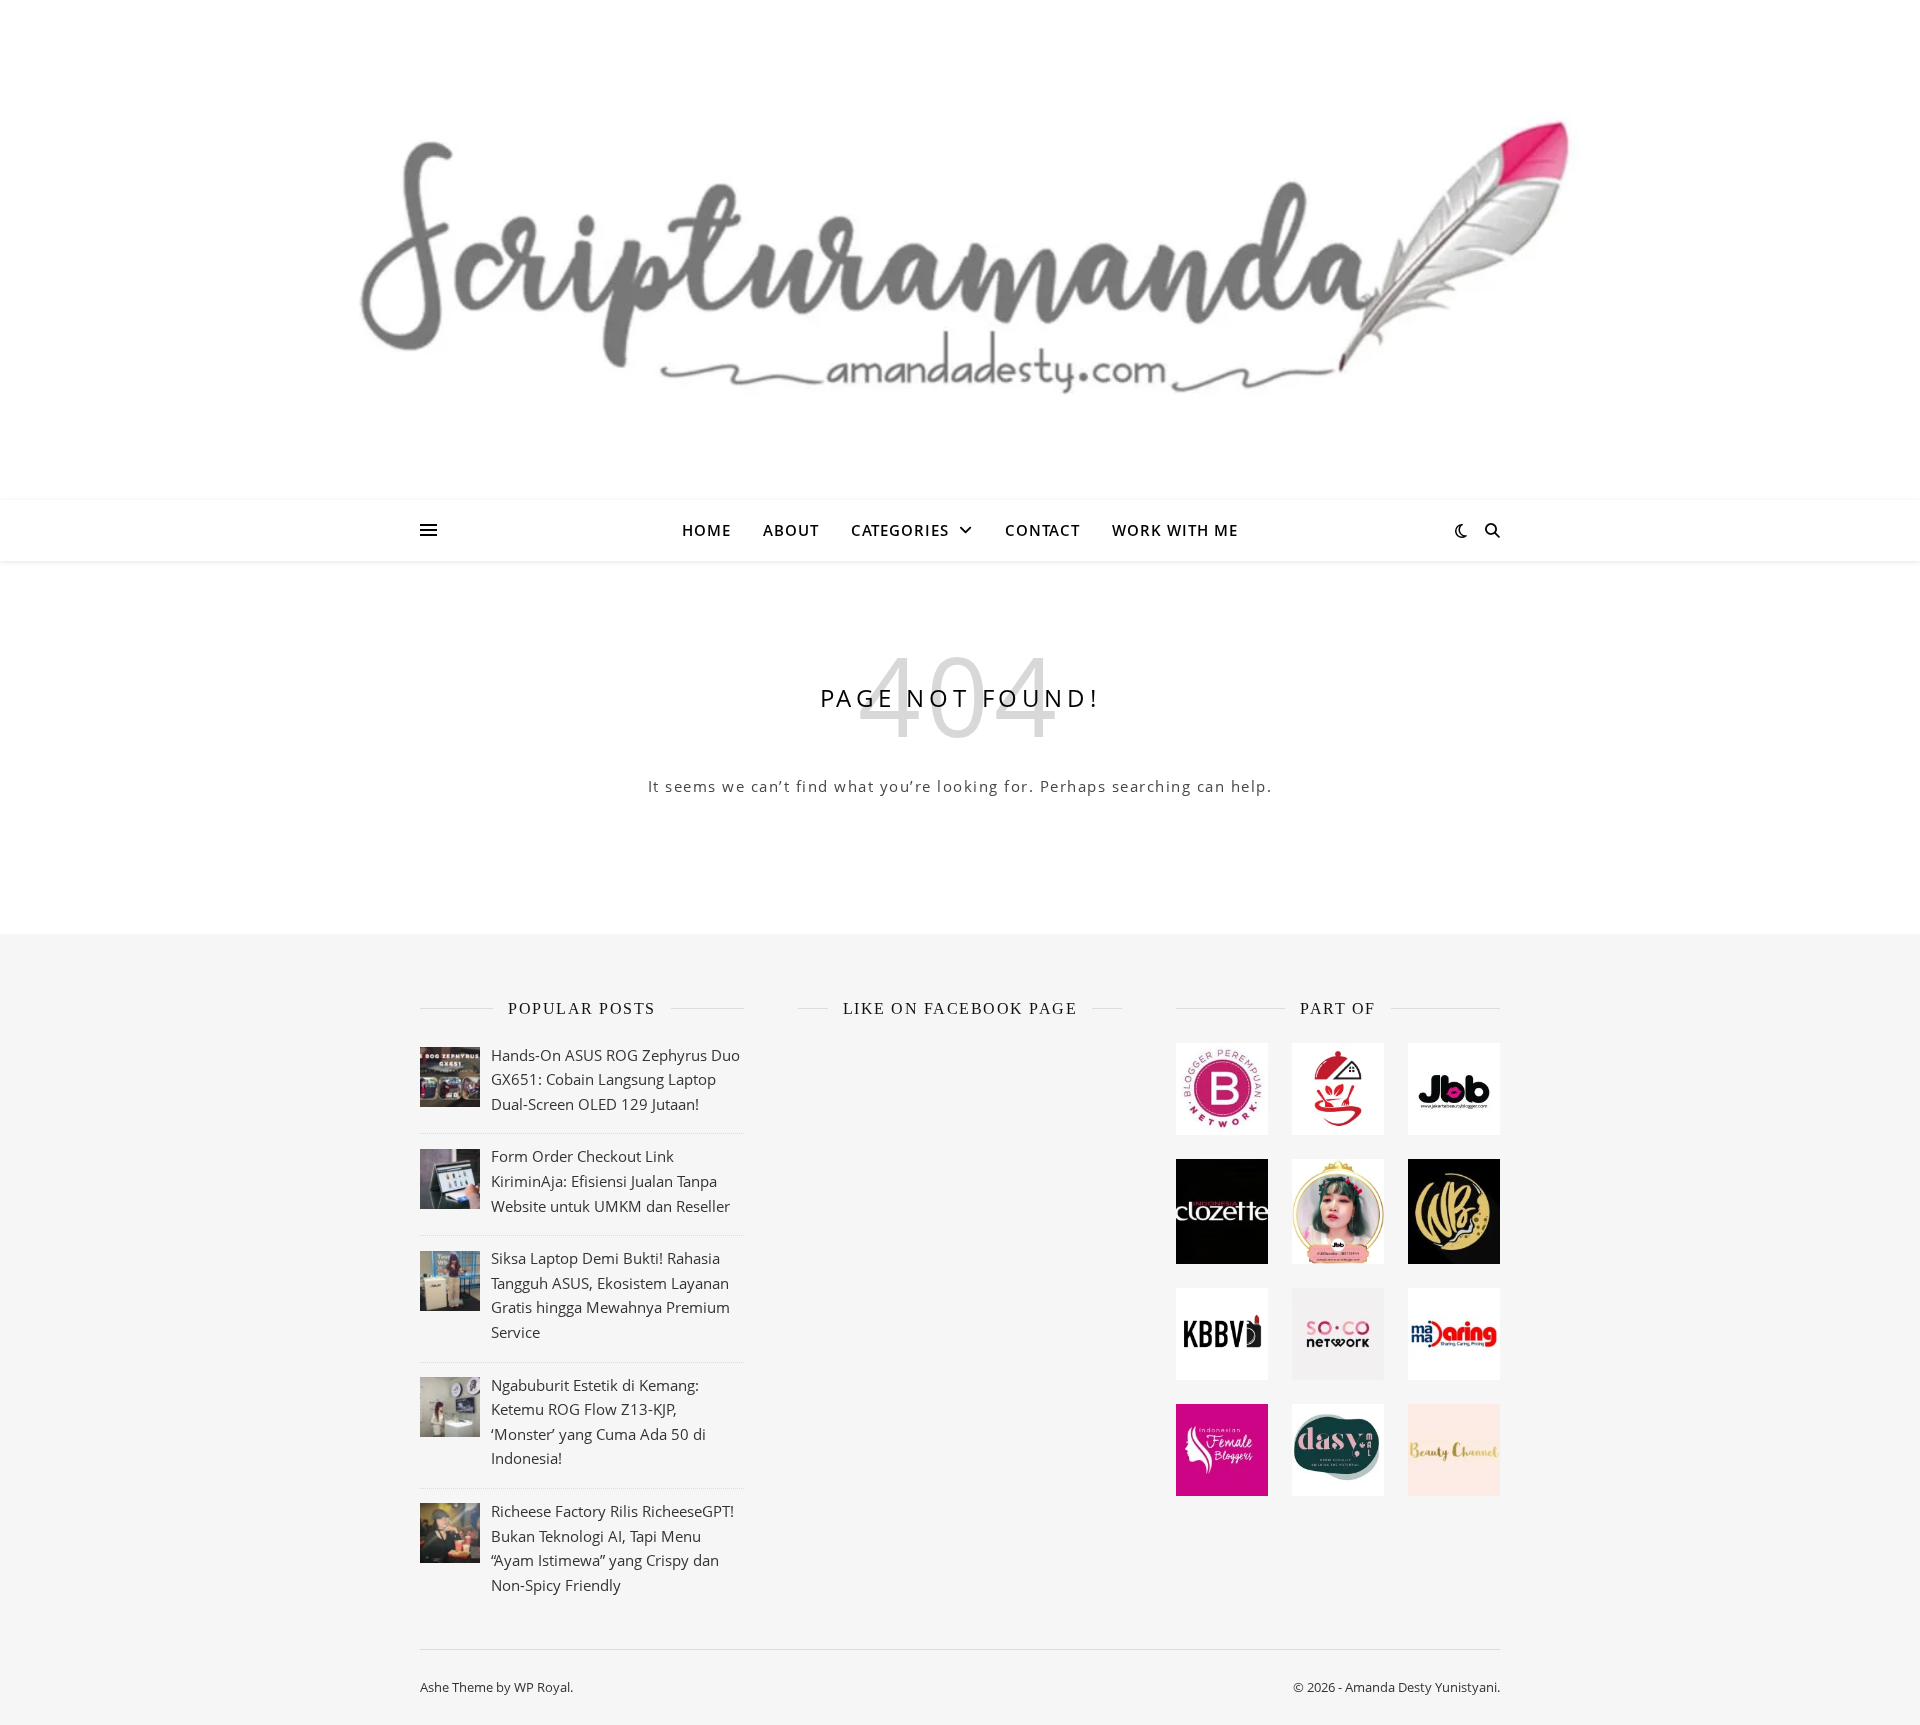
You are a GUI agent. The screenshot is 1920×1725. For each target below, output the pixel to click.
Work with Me (1175, 530)
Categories (900, 530)
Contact (1042, 530)
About (791, 530)
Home (706, 530)
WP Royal (542, 1687)
